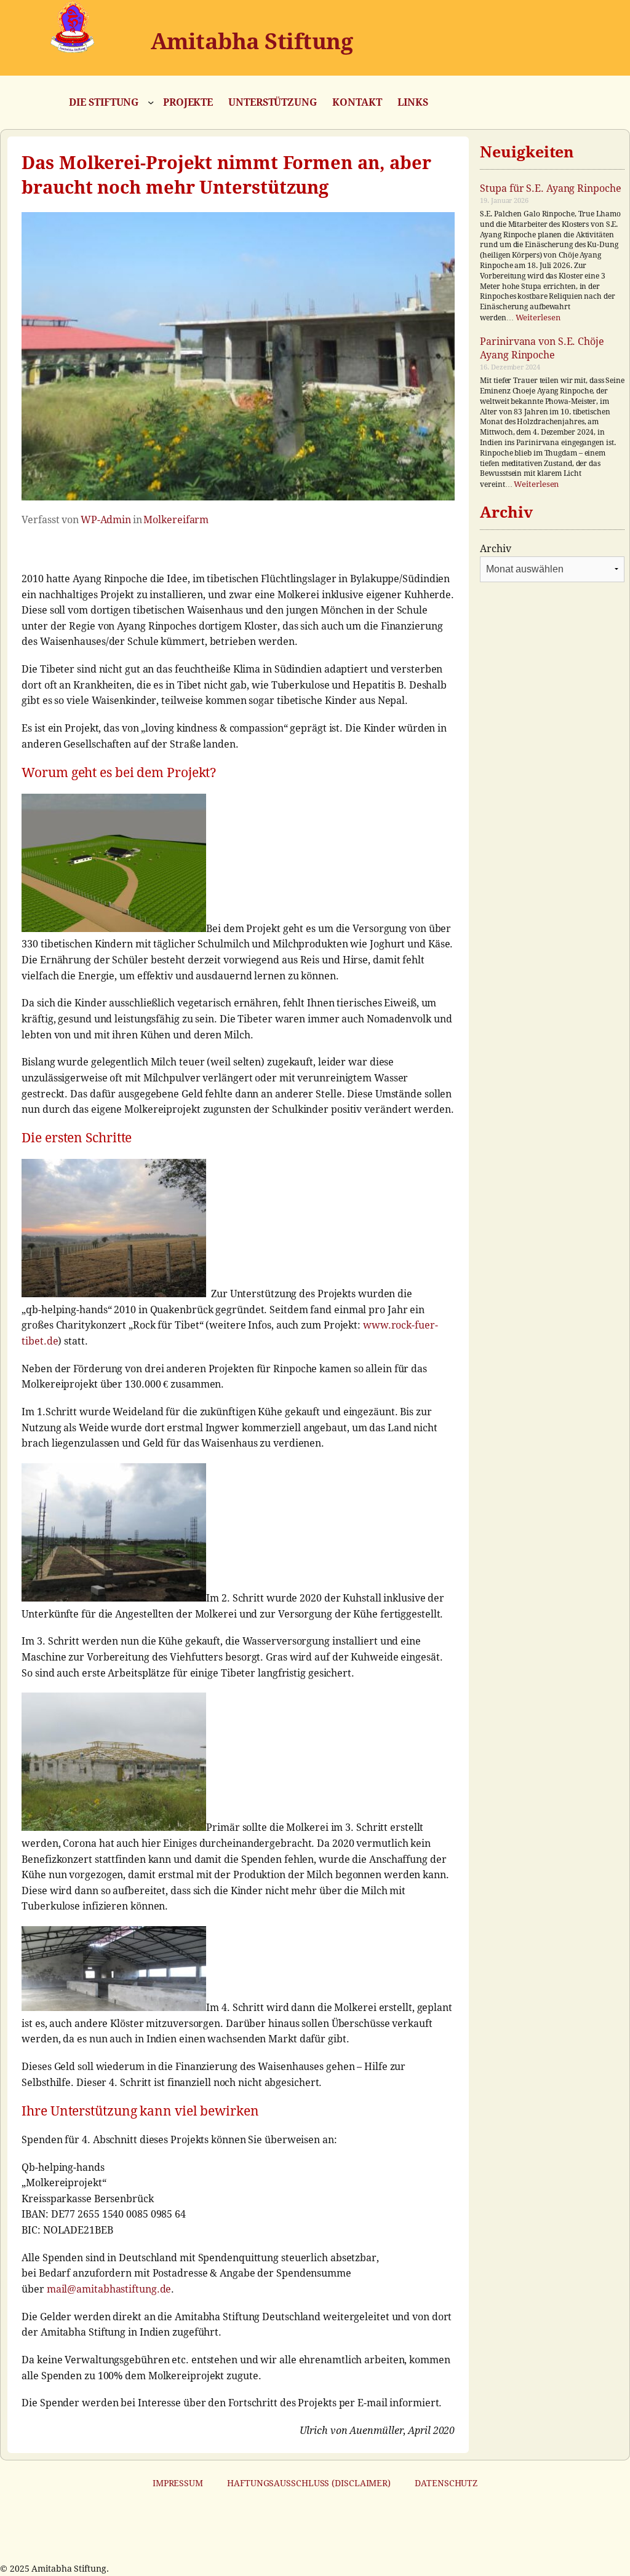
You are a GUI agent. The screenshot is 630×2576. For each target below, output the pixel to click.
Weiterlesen (538, 318)
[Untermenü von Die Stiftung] (151, 102)
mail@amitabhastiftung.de (109, 2289)
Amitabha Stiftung (252, 41)
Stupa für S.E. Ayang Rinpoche (550, 188)
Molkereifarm (176, 520)
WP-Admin (106, 520)
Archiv (495, 549)
